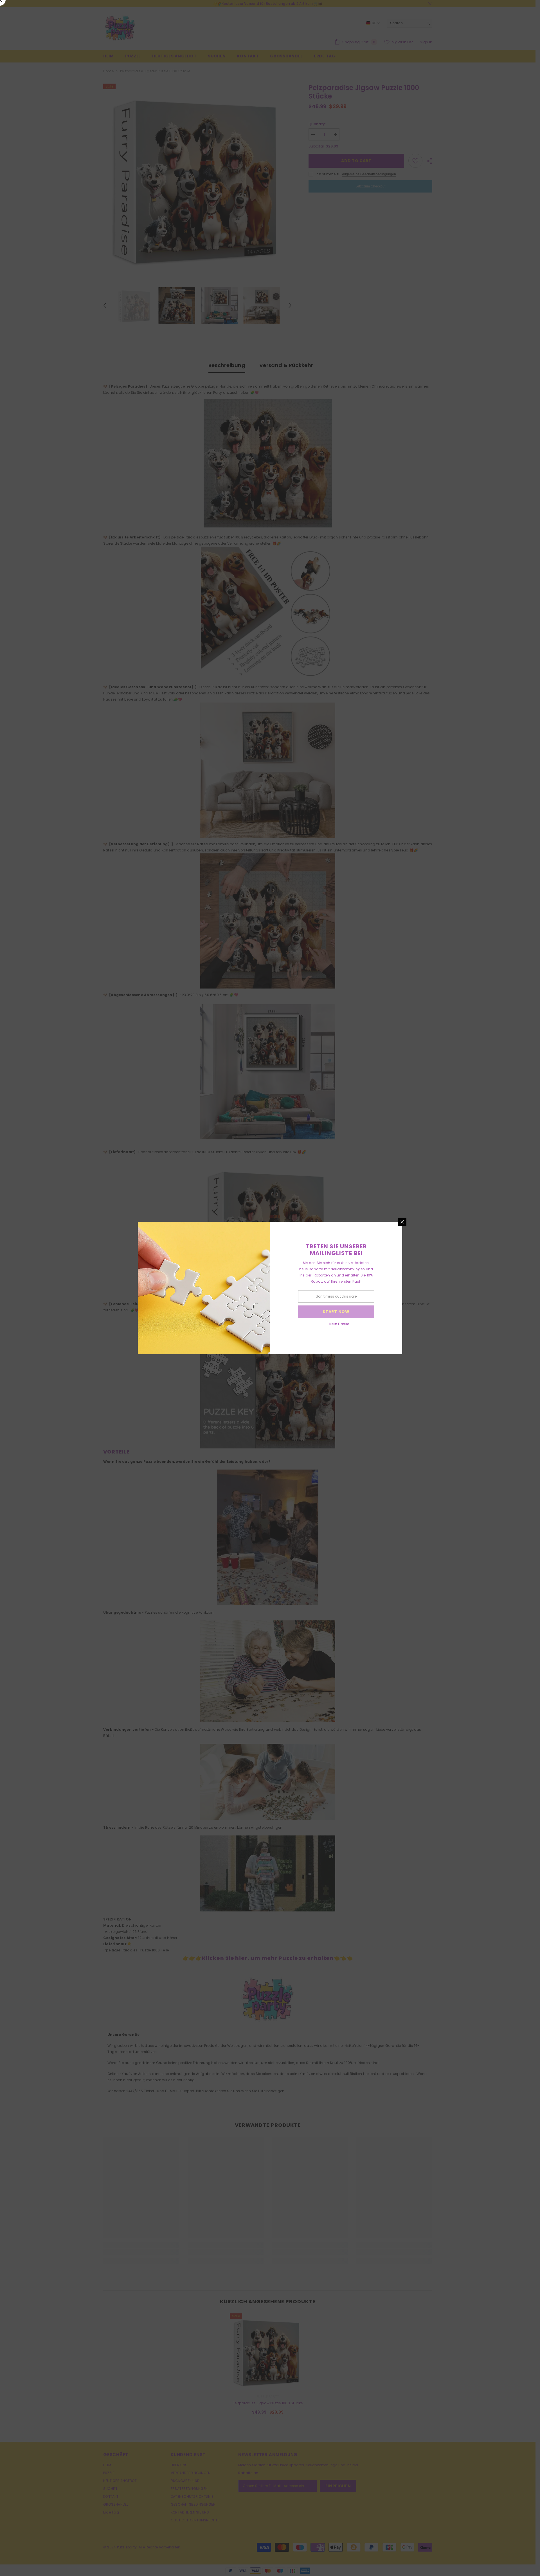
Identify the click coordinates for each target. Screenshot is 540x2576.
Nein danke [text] (339, 1324)
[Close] (402, 1222)
